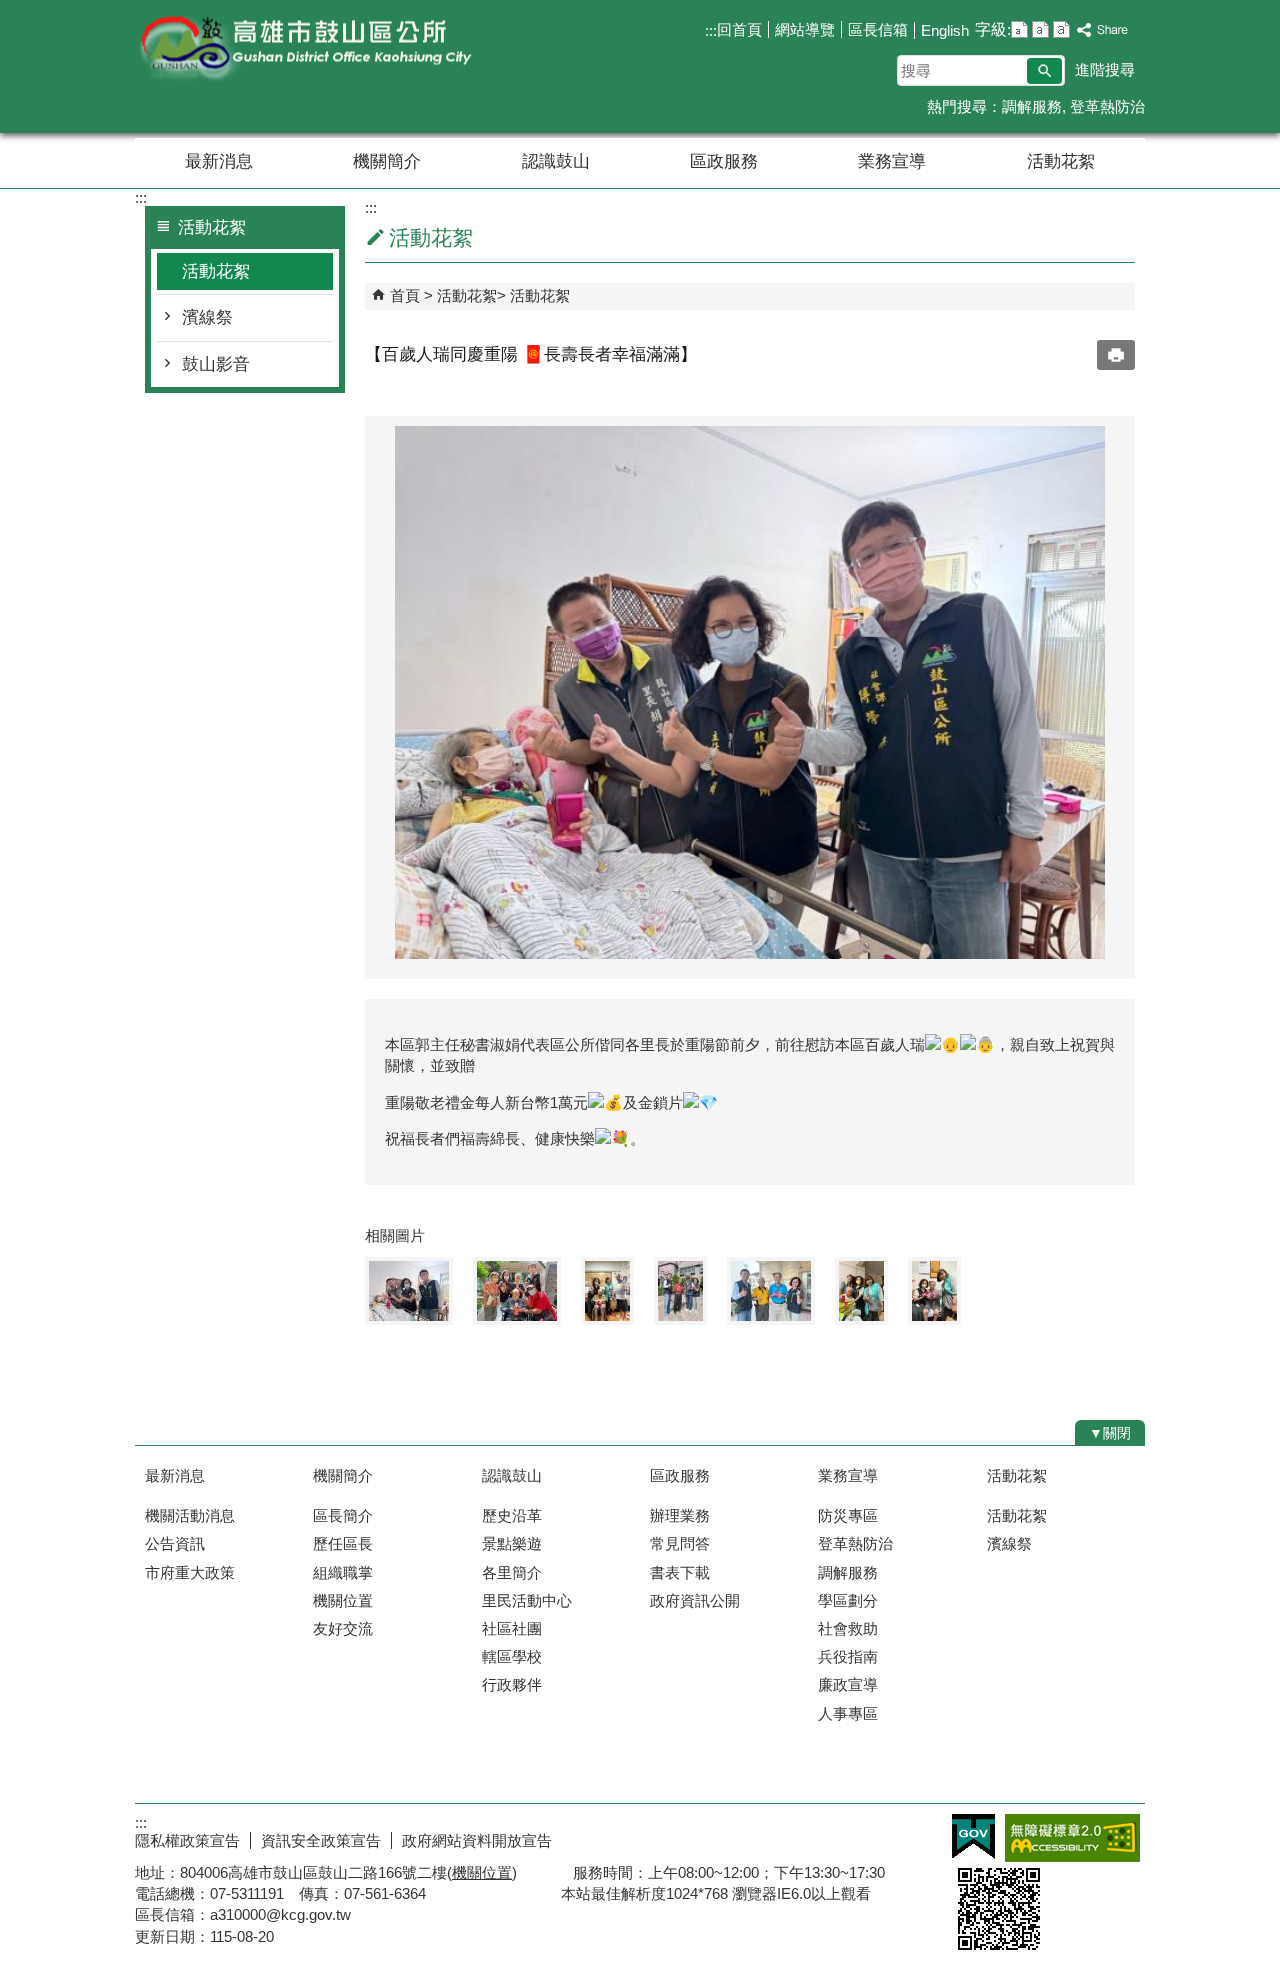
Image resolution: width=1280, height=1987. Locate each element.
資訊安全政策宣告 (321, 1840)
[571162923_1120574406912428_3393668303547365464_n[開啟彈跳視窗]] (409, 1291)
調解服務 (1032, 106)
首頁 (405, 295)
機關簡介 (387, 161)
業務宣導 (892, 161)
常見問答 (680, 1543)
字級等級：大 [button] (1061, 29)
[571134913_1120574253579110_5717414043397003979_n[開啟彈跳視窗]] (934, 1291)
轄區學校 (512, 1656)
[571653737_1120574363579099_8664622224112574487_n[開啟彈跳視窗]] (680, 1291)
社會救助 (848, 1628)
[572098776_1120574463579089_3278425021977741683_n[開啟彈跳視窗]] (771, 1291)
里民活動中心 (527, 1600)
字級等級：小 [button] (1019, 29)
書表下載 (680, 1572)
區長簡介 (343, 1515)
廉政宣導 (848, 1684)
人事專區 (848, 1713)
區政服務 (724, 161)
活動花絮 (1061, 161)
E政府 (973, 1836)
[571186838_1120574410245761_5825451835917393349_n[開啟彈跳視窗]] (517, 1291)
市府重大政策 (190, 1572)
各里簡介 (512, 1572)
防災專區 (848, 1515)
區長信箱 (878, 29)
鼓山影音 (216, 364)
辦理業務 (680, 1515)
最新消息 (219, 161)
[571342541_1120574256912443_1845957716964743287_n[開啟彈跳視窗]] (607, 1291)
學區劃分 (848, 1600)
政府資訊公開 (695, 1600)
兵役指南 (848, 1656)
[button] (1044, 71)
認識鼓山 (556, 161)
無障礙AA (1072, 1838)
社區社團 (512, 1628)
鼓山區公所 (304, 48)
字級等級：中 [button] (1040, 29)
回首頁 (739, 29)
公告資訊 (175, 1543)
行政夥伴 (512, 1684)
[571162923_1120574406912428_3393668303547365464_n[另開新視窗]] (750, 692)
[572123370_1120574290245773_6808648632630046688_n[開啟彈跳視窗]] (861, 1291)
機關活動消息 (190, 1515)
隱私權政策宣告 (187, 1840)
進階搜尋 (1105, 69)
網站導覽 (805, 29)
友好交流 (343, 1628)
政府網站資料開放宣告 (477, 1840)
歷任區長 (343, 1543)
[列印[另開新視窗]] (1116, 355)
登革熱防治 (1107, 106)
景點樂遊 (512, 1543)
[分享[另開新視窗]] (1103, 30)
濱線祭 (207, 317)
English (945, 30)
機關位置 (343, 1600)
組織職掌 (343, 1572)
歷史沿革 (512, 1515)
